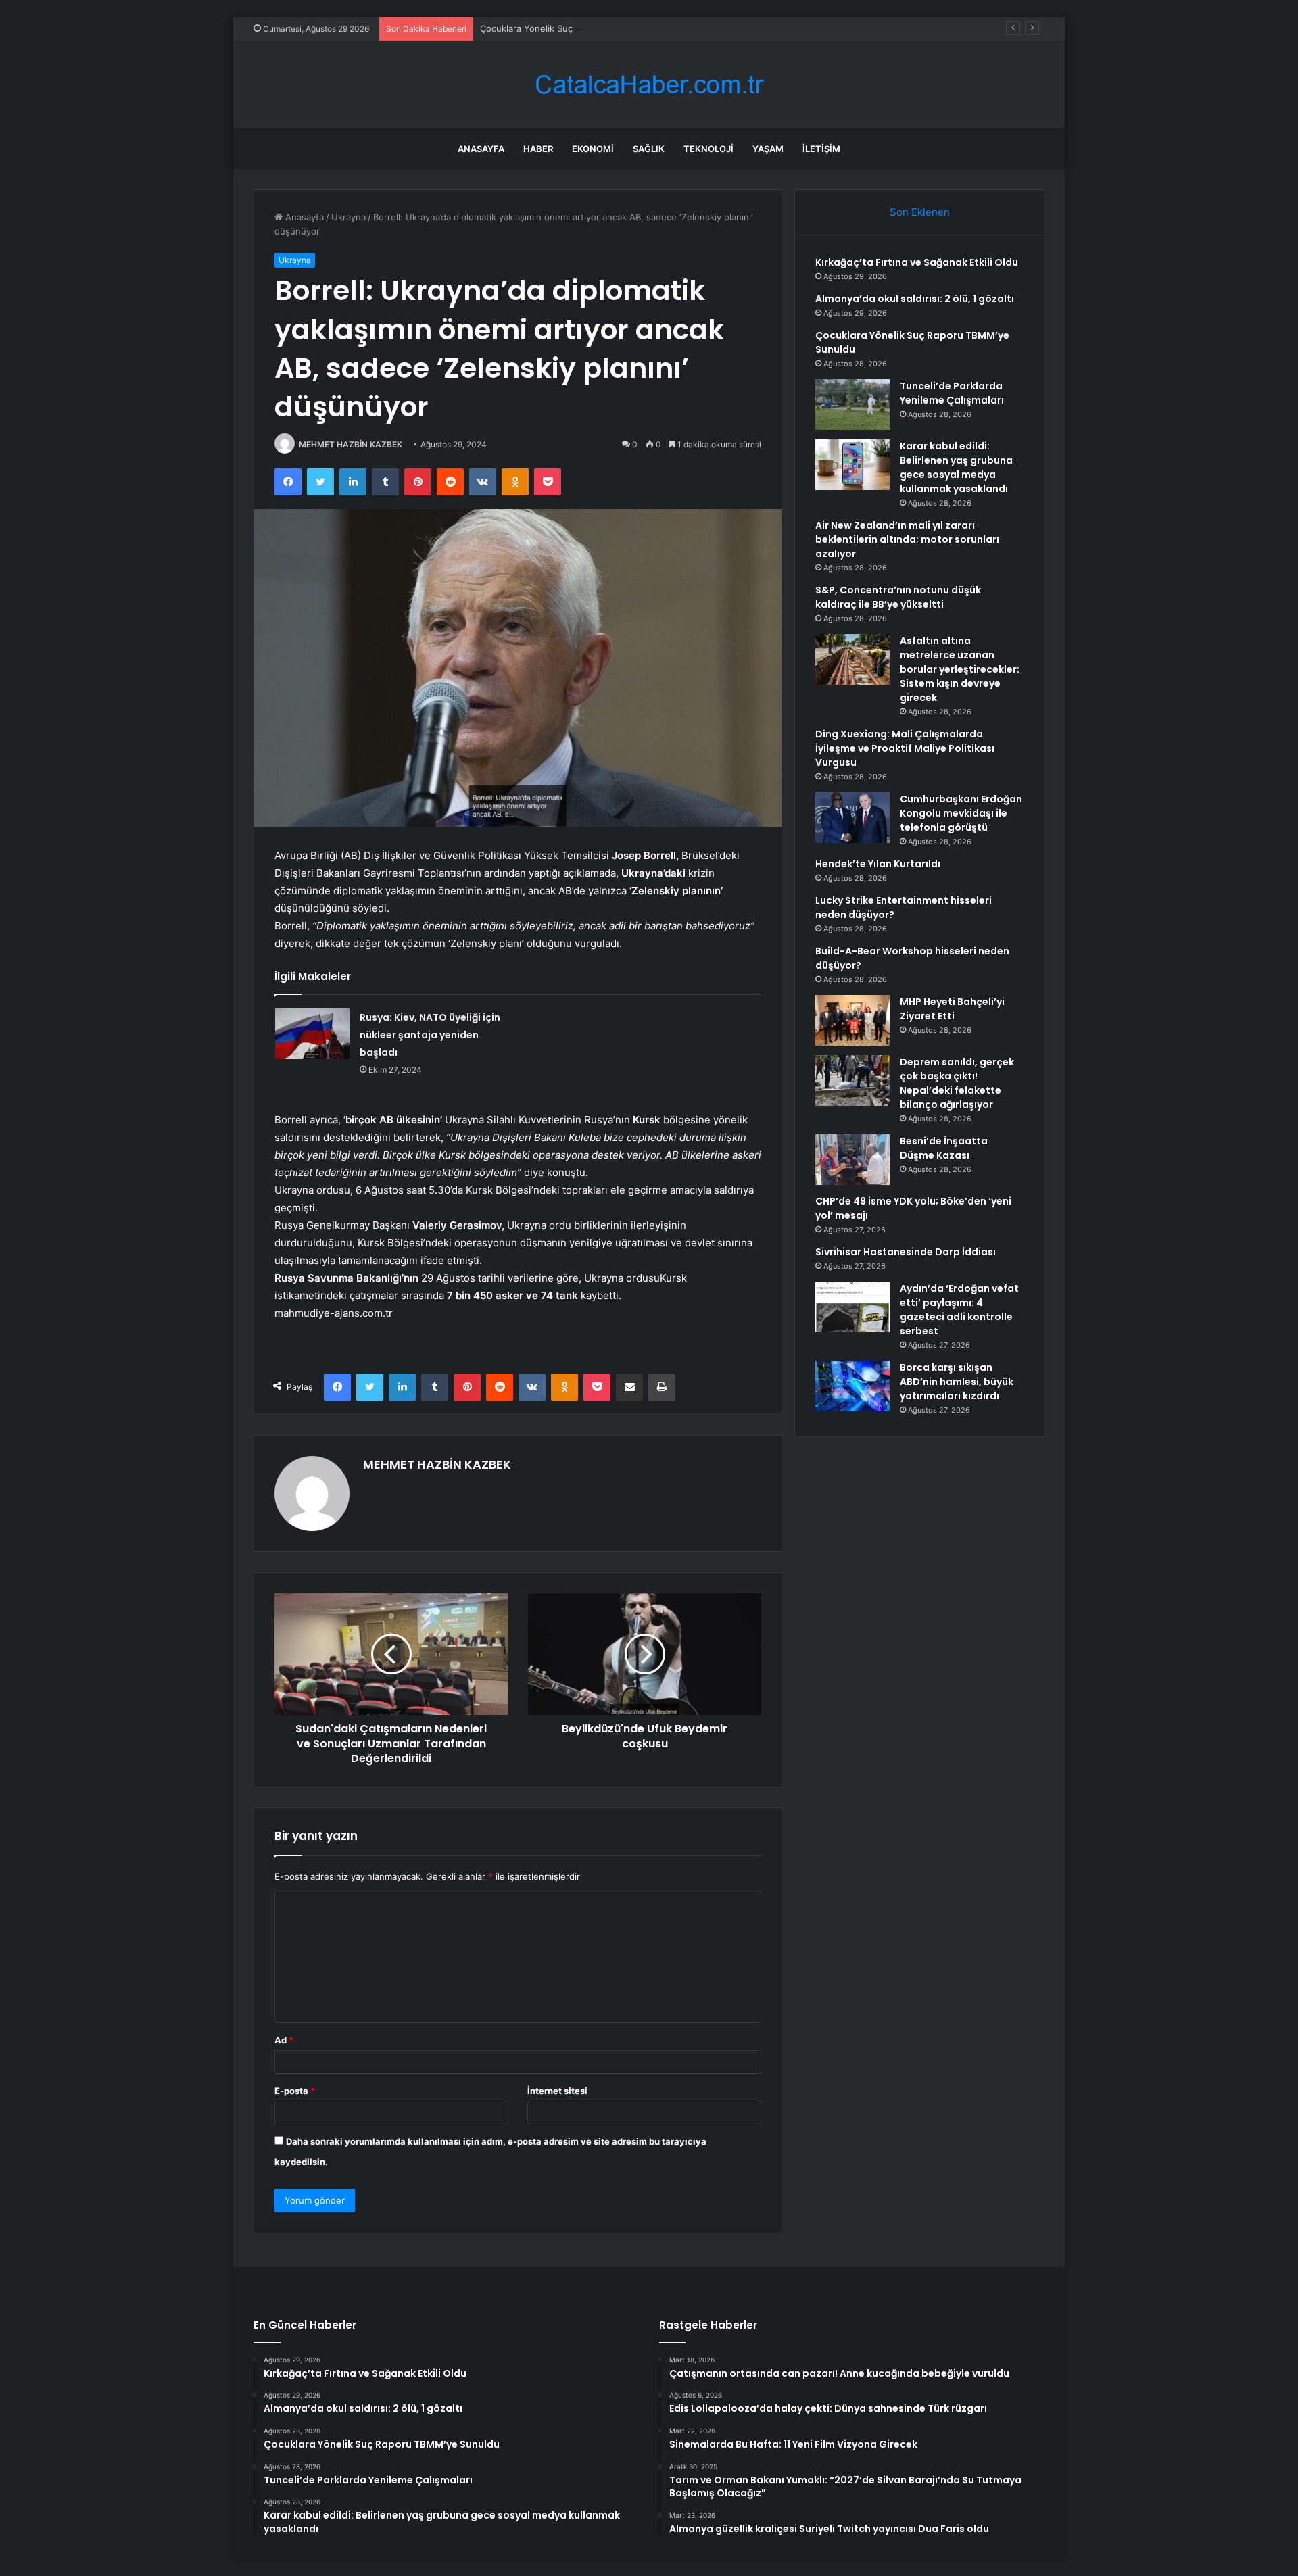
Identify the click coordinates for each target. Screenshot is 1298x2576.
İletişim (821, 149)
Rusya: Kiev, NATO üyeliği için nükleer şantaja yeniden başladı (430, 1035)
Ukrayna (348, 217)
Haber (538, 149)
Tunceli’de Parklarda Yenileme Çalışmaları (952, 393)
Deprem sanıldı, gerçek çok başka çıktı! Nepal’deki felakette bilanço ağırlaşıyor (957, 1083)
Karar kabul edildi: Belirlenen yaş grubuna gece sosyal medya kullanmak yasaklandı (956, 467)
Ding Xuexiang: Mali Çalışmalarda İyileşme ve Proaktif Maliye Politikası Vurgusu (905, 748)
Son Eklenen (920, 212)
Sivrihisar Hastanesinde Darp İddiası (906, 1252)
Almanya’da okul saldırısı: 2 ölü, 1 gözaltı (915, 299)
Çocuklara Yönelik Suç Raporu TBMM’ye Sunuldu (582, 28)
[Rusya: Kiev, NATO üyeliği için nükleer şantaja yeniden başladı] (312, 1034)
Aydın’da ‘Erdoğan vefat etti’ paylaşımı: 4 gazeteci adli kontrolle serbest (959, 1310)
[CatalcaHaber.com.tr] (649, 85)
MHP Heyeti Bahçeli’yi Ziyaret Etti (952, 1009)
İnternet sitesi (557, 2091)
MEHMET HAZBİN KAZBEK (351, 444)
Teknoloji (708, 149)
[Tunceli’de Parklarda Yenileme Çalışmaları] (852, 405)
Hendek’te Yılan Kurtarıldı (878, 864)
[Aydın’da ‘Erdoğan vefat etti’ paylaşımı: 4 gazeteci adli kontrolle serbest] (852, 1307)
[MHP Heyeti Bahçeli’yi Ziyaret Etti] (852, 1020)
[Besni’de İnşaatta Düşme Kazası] (852, 1160)
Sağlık (649, 149)
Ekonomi (593, 149)
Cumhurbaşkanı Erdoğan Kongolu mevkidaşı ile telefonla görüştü (961, 813)
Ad (284, 2040)
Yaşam (768, 149)
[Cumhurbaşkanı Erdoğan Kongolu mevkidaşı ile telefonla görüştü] (852, 818)
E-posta (295, 2091)
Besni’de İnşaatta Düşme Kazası (944, 1148)
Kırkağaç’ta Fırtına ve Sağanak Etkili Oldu (917, 262)
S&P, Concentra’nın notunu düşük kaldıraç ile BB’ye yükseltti (898, 597)
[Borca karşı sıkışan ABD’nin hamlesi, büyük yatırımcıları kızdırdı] (852, 1386)
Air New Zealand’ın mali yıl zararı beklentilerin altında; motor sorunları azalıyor (907, 539)
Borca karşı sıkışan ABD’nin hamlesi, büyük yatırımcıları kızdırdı (957, 1382)
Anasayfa (481, 149)
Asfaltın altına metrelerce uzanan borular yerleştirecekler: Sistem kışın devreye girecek (960, 669)
